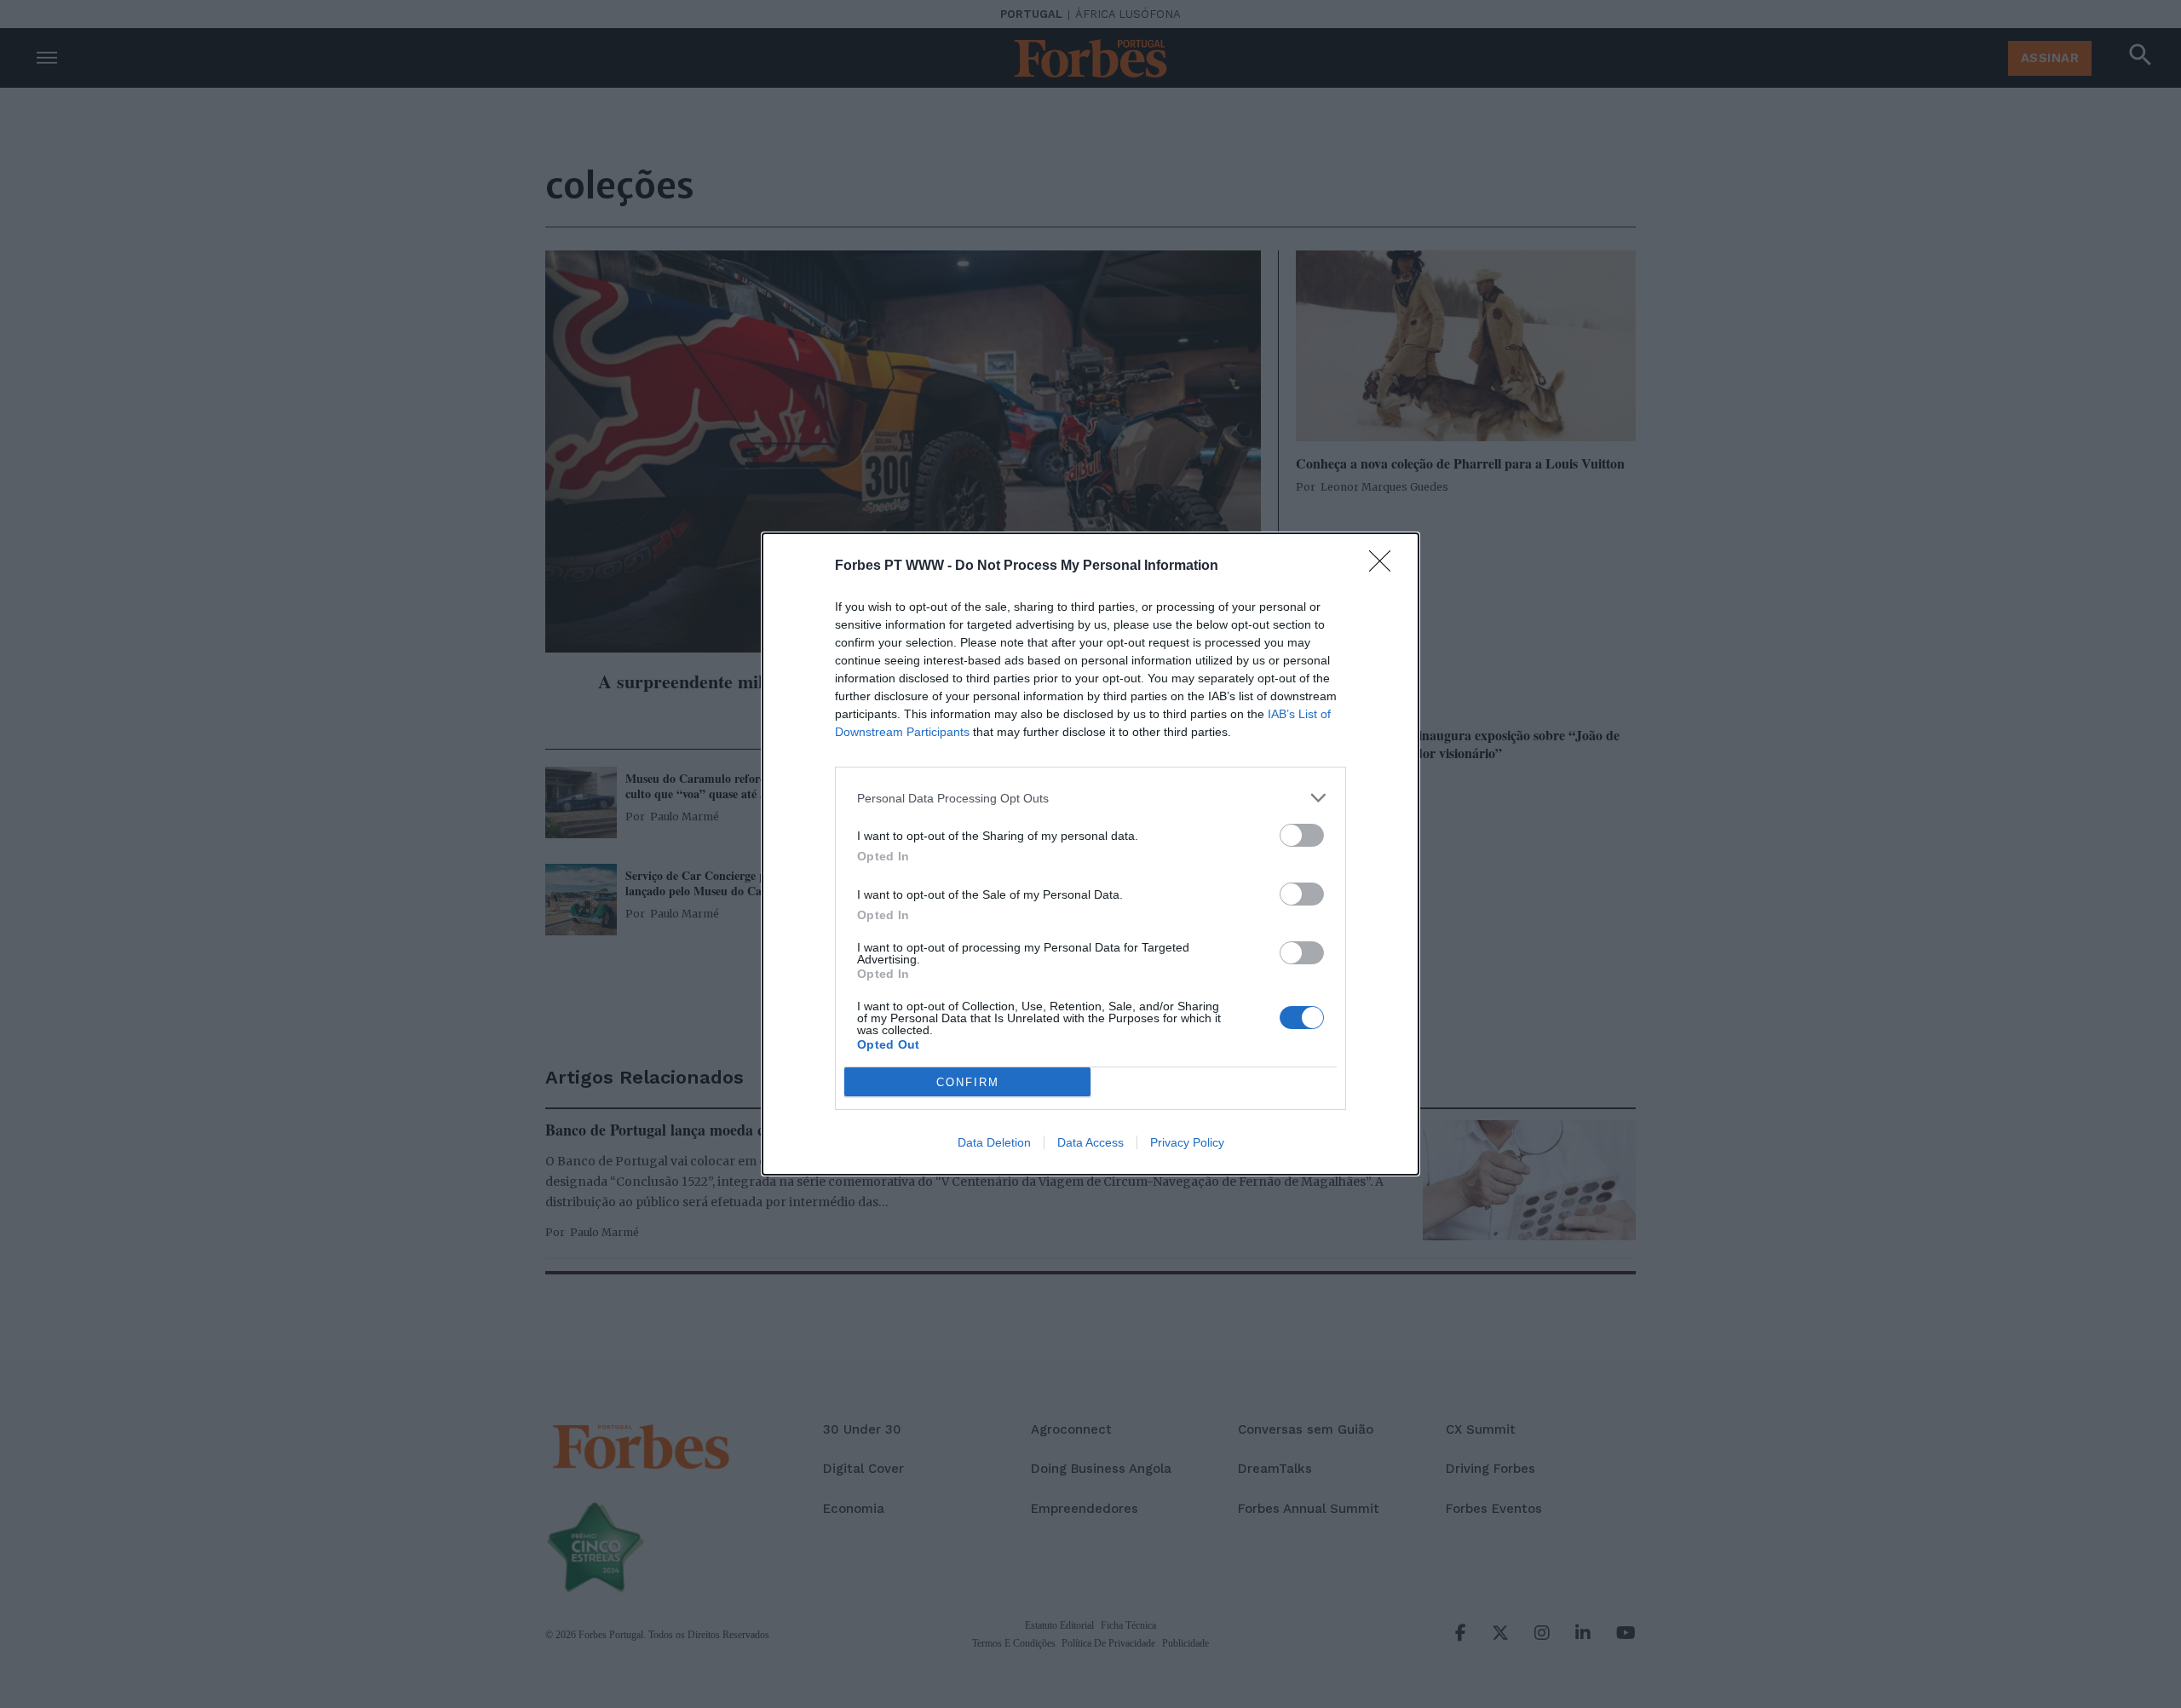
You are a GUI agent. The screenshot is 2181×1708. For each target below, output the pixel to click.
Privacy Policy (1187, 1142)
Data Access (1090, 1142)
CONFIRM (968, 1082)
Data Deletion (994, 1142)
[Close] (1385, 566)
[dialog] (1090, 854)
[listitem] (1090, 798)
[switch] (1302, 835)
